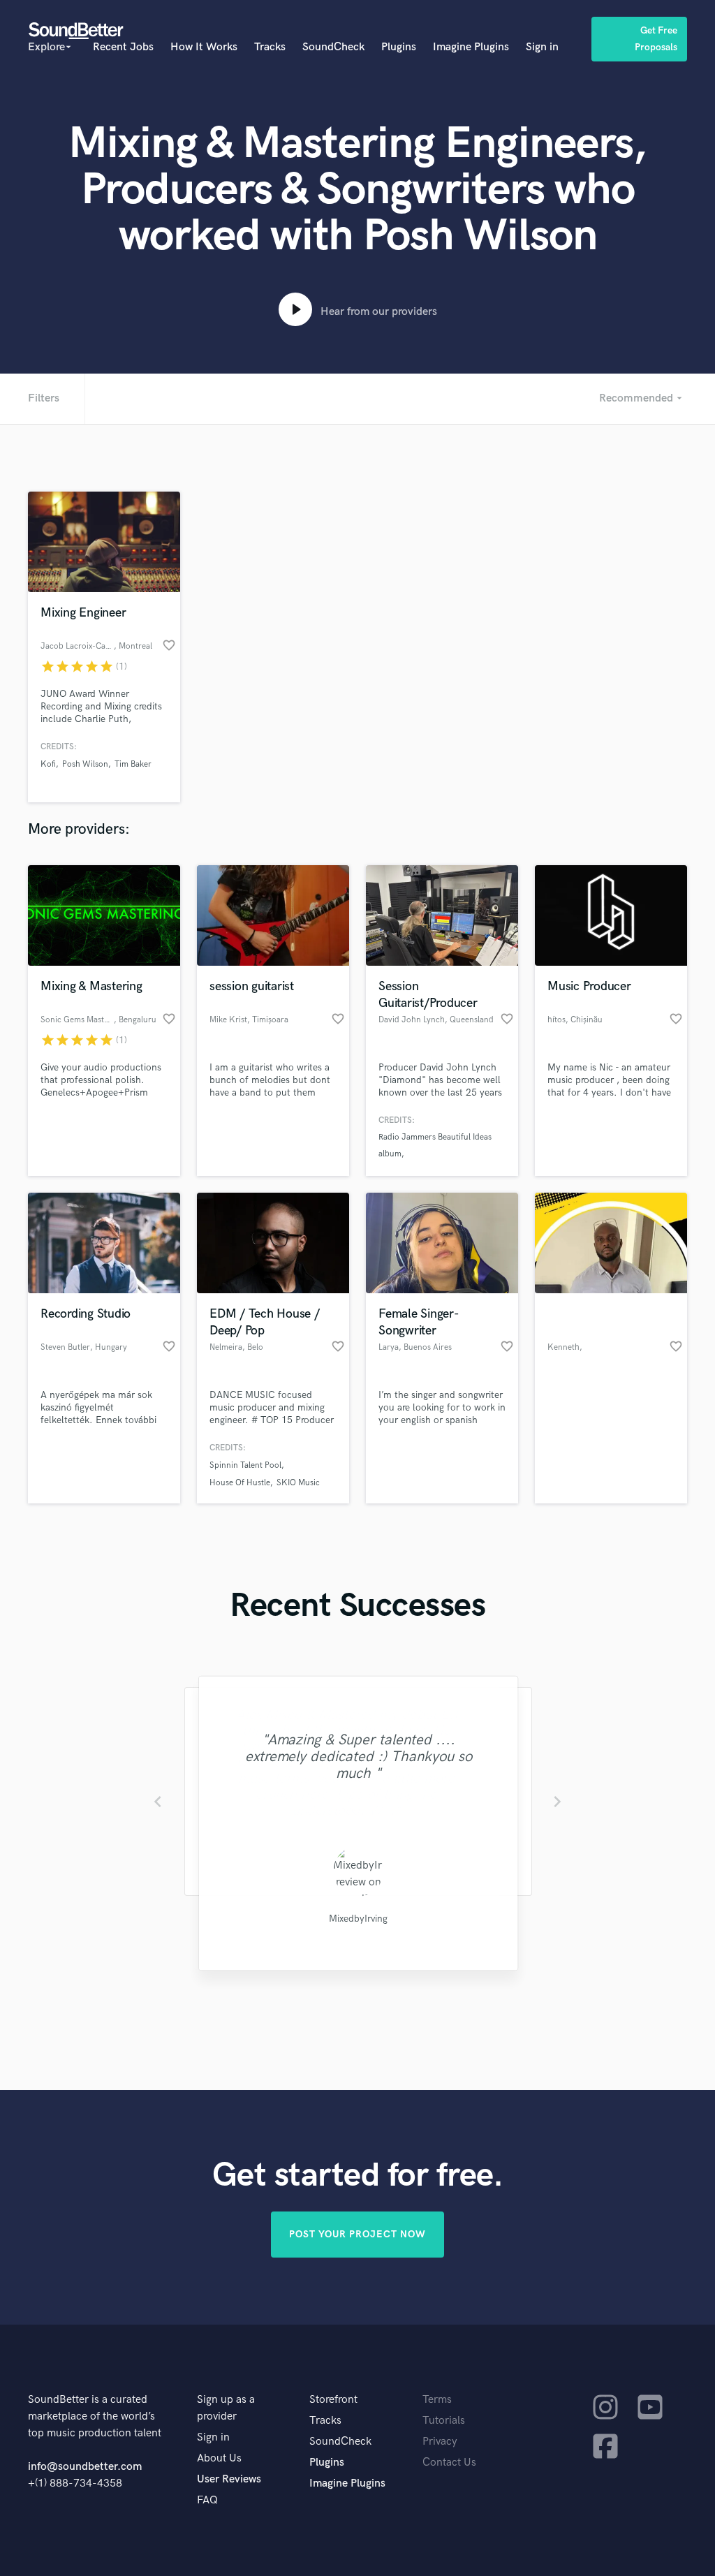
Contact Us (449, 2463)
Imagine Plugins (471, 47)
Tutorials (444, 2421)
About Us (219, 2458)
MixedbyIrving (357, 1919)
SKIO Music (298, 1483)
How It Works (204, 47)
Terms (437, 2400)
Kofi (48, 764)
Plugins (399, 47)
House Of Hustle (240, 1483)
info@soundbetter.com (85, 2467)
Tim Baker (133, 764)
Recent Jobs (123, 47)
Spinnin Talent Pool (245, 1465)
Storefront (333, 2400)
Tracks (270, 47)
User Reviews (229, 2479)
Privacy (440, 2442)
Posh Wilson (85, 764)
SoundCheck (333, 47)
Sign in (542, 47)
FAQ (207, 2500)
